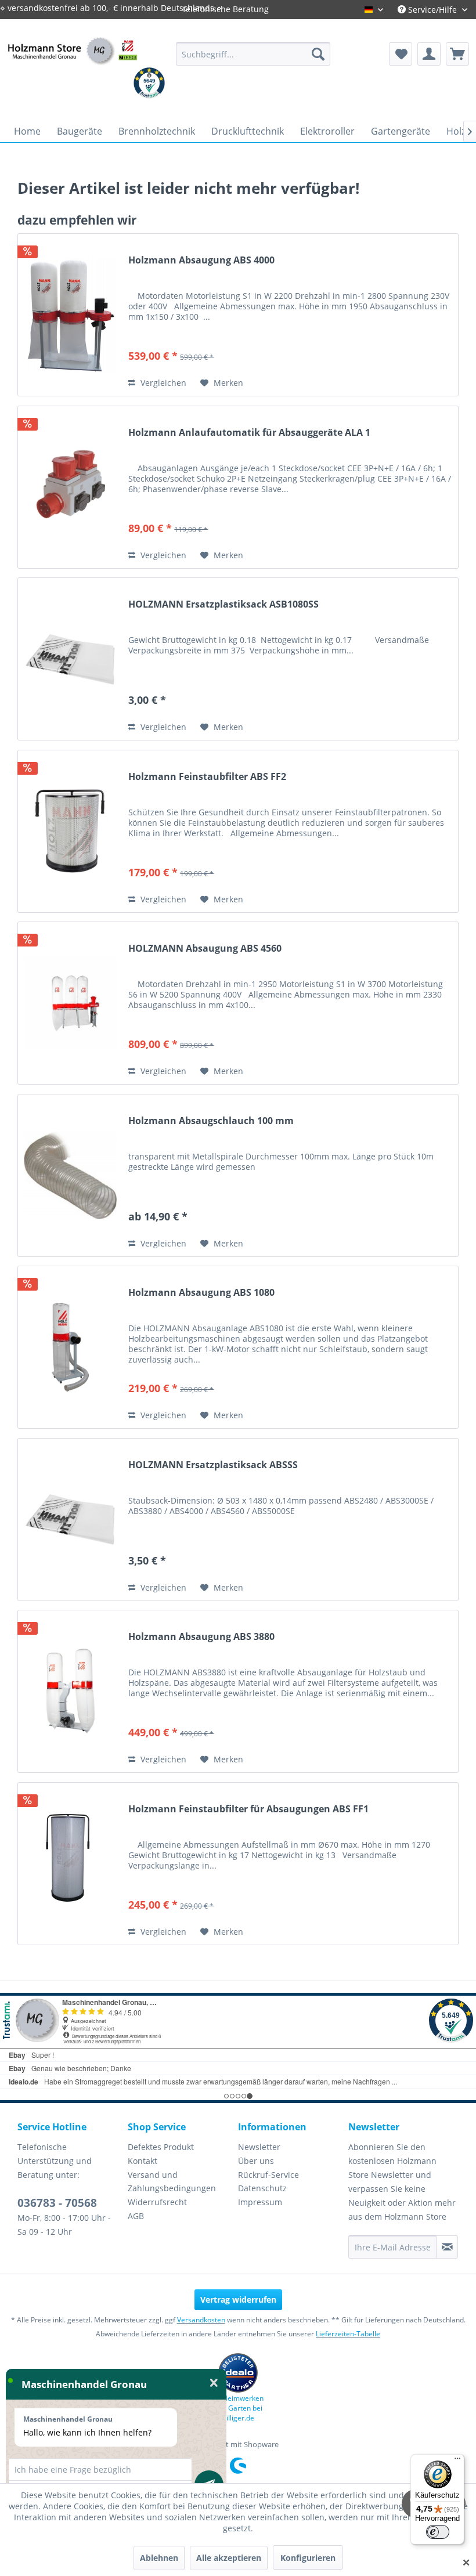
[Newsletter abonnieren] (447, 2247)
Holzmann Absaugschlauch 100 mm (211, 1121)
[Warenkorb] (457, 54)
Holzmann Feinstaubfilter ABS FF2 (207, 777)
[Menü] (457, 2461)
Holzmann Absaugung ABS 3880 (201, 1637)
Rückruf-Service (268, 2175)
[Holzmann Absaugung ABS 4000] (70, 315)
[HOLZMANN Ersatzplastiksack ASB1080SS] (70, 659)
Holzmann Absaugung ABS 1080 (201, 1293)
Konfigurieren (308, 2558)
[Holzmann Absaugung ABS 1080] (70, 1347)
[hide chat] (214, 2383)
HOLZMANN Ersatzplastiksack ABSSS (213, 1465)
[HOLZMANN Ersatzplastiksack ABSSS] (70, 1520)
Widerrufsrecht (157, 2202)
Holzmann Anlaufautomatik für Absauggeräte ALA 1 (249, 433)
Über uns (256, 2161)
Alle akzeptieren (229, 2558)
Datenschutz (262, 2188)
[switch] (438, 2532)
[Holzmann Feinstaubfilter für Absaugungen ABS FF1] (70, 1864)
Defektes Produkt (161, 2147)
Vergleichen (162, 383)
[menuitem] (253, 54)
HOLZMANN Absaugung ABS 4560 (205, 949)
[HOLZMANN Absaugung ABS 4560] (70, 1003)
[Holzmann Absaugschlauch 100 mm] (70, 1175)
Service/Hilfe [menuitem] (432, 10)
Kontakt (143, 2161)
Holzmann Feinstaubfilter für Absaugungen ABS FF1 (248, 1809)
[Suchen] (318, 54)
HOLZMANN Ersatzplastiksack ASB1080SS (223, 604)
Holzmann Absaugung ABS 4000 (201, 260)
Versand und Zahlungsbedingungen (172, 2182)
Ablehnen (159, 2558)
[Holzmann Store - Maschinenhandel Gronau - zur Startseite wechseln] (72, 65)
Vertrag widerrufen (238, 2299)
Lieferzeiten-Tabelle (348, 2334)
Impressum (260, 2202)
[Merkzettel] (401, 54)
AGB (136, 2216)
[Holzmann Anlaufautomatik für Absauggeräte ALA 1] (70, 487)
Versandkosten (201, 2320)
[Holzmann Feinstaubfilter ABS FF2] (70, 831)
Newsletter (259, 2147)
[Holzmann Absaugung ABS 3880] (70, 1691)
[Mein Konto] (429, 54)
